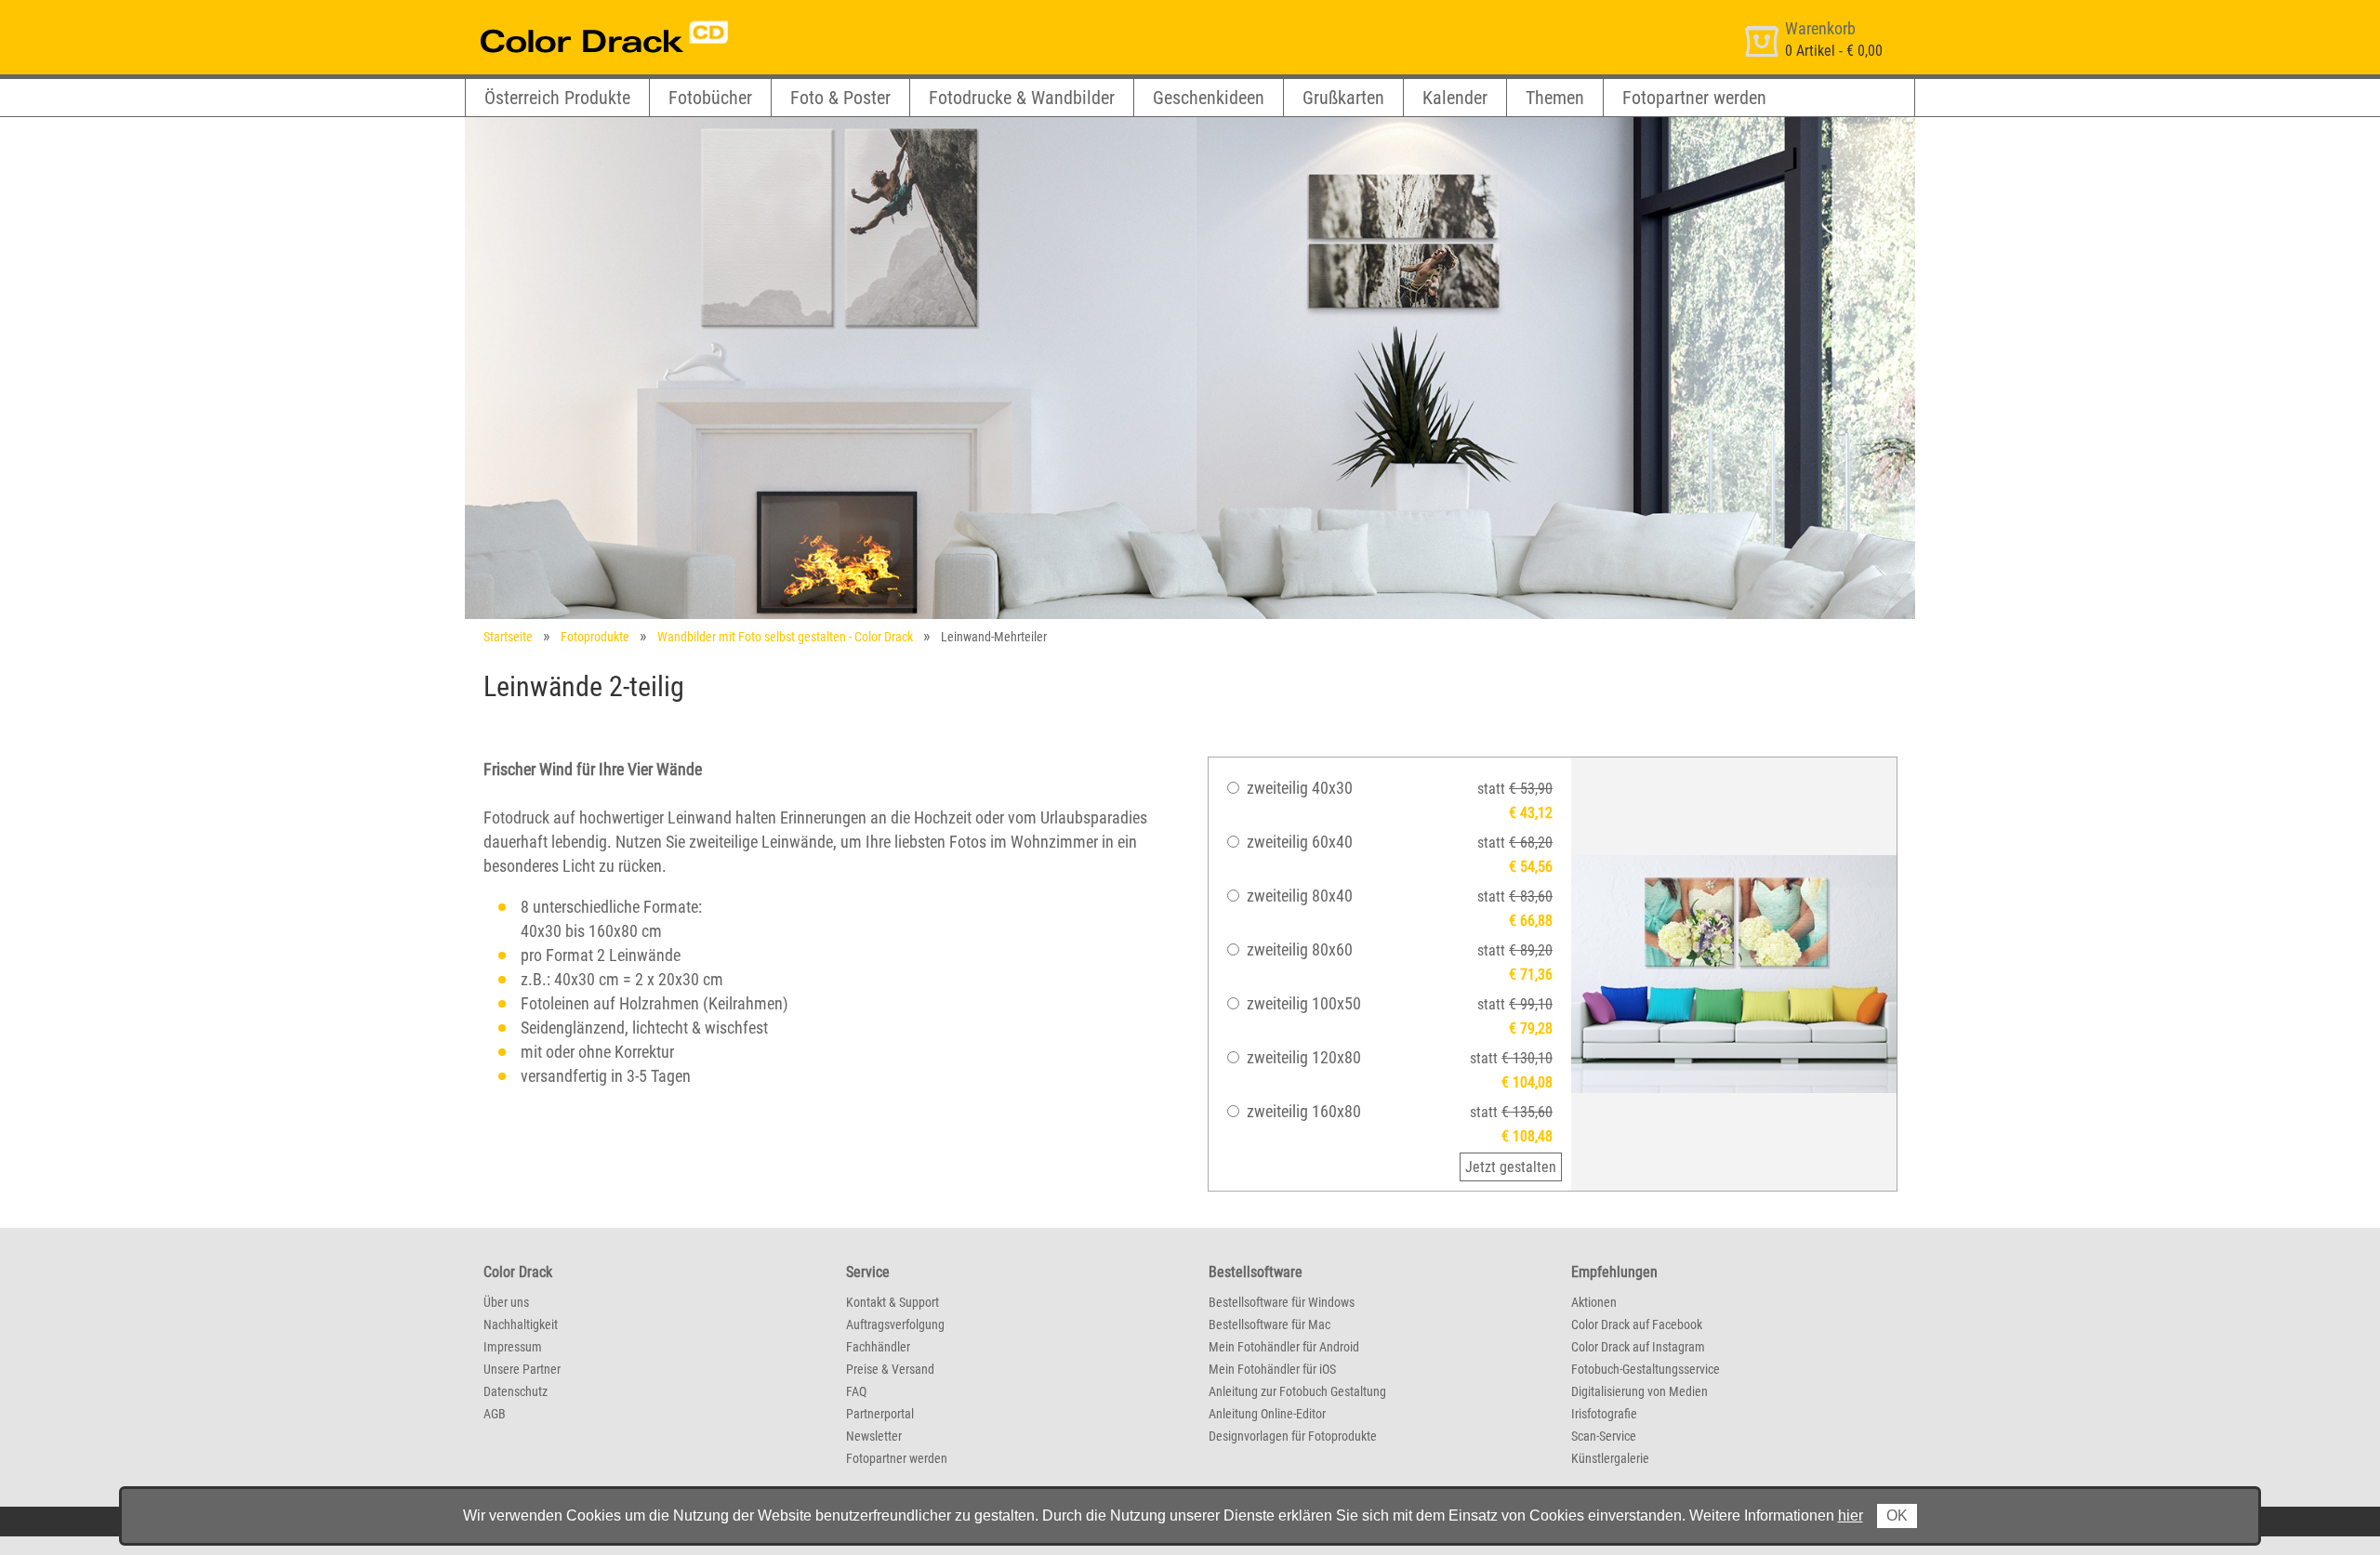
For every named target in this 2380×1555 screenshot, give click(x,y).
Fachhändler (878, 1347)
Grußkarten (1343, 98)
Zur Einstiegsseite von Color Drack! (569, 17)
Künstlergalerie (1610, 1458)
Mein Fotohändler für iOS (1272, 1369)
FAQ (856, 1391)
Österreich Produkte (557, 98)
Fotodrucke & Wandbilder (1022, 98)
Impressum (513, 1347)
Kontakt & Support (892, 1302)
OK (1897, 1515)
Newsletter (874, 1436)
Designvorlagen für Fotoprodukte (1293, 1436)
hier (1851, 1515)
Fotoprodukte (595, 637)
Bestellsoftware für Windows (1282, 1302)
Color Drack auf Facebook (1637, 1324)
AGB (495, 1414)
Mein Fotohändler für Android (1284, 1347)
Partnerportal (880, 1414)
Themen (1555, 98)
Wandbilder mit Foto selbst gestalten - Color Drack (785, 637)
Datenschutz (516, 1391)
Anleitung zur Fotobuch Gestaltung (1297, 1391)
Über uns (506, 1302)
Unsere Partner (522, 1369)
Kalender (1455, 98)
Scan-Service (1604, 1436)
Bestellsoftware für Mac (1269, 1324)
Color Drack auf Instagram (1638, 1347)
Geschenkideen (1209, 98)
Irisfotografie (1604, 1414)
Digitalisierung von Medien (1640, 1391)
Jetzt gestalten (1511, 1167)
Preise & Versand (890, 1369)
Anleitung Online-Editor (1267, 1414)
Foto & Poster (840, 98)
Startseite (508, 637)
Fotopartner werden (1694, 98)
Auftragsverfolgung (895, 1324)
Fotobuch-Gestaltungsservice (1646, 1369)
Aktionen (1594, 1302)
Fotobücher (710, 98)
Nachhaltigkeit (521, 1324)
